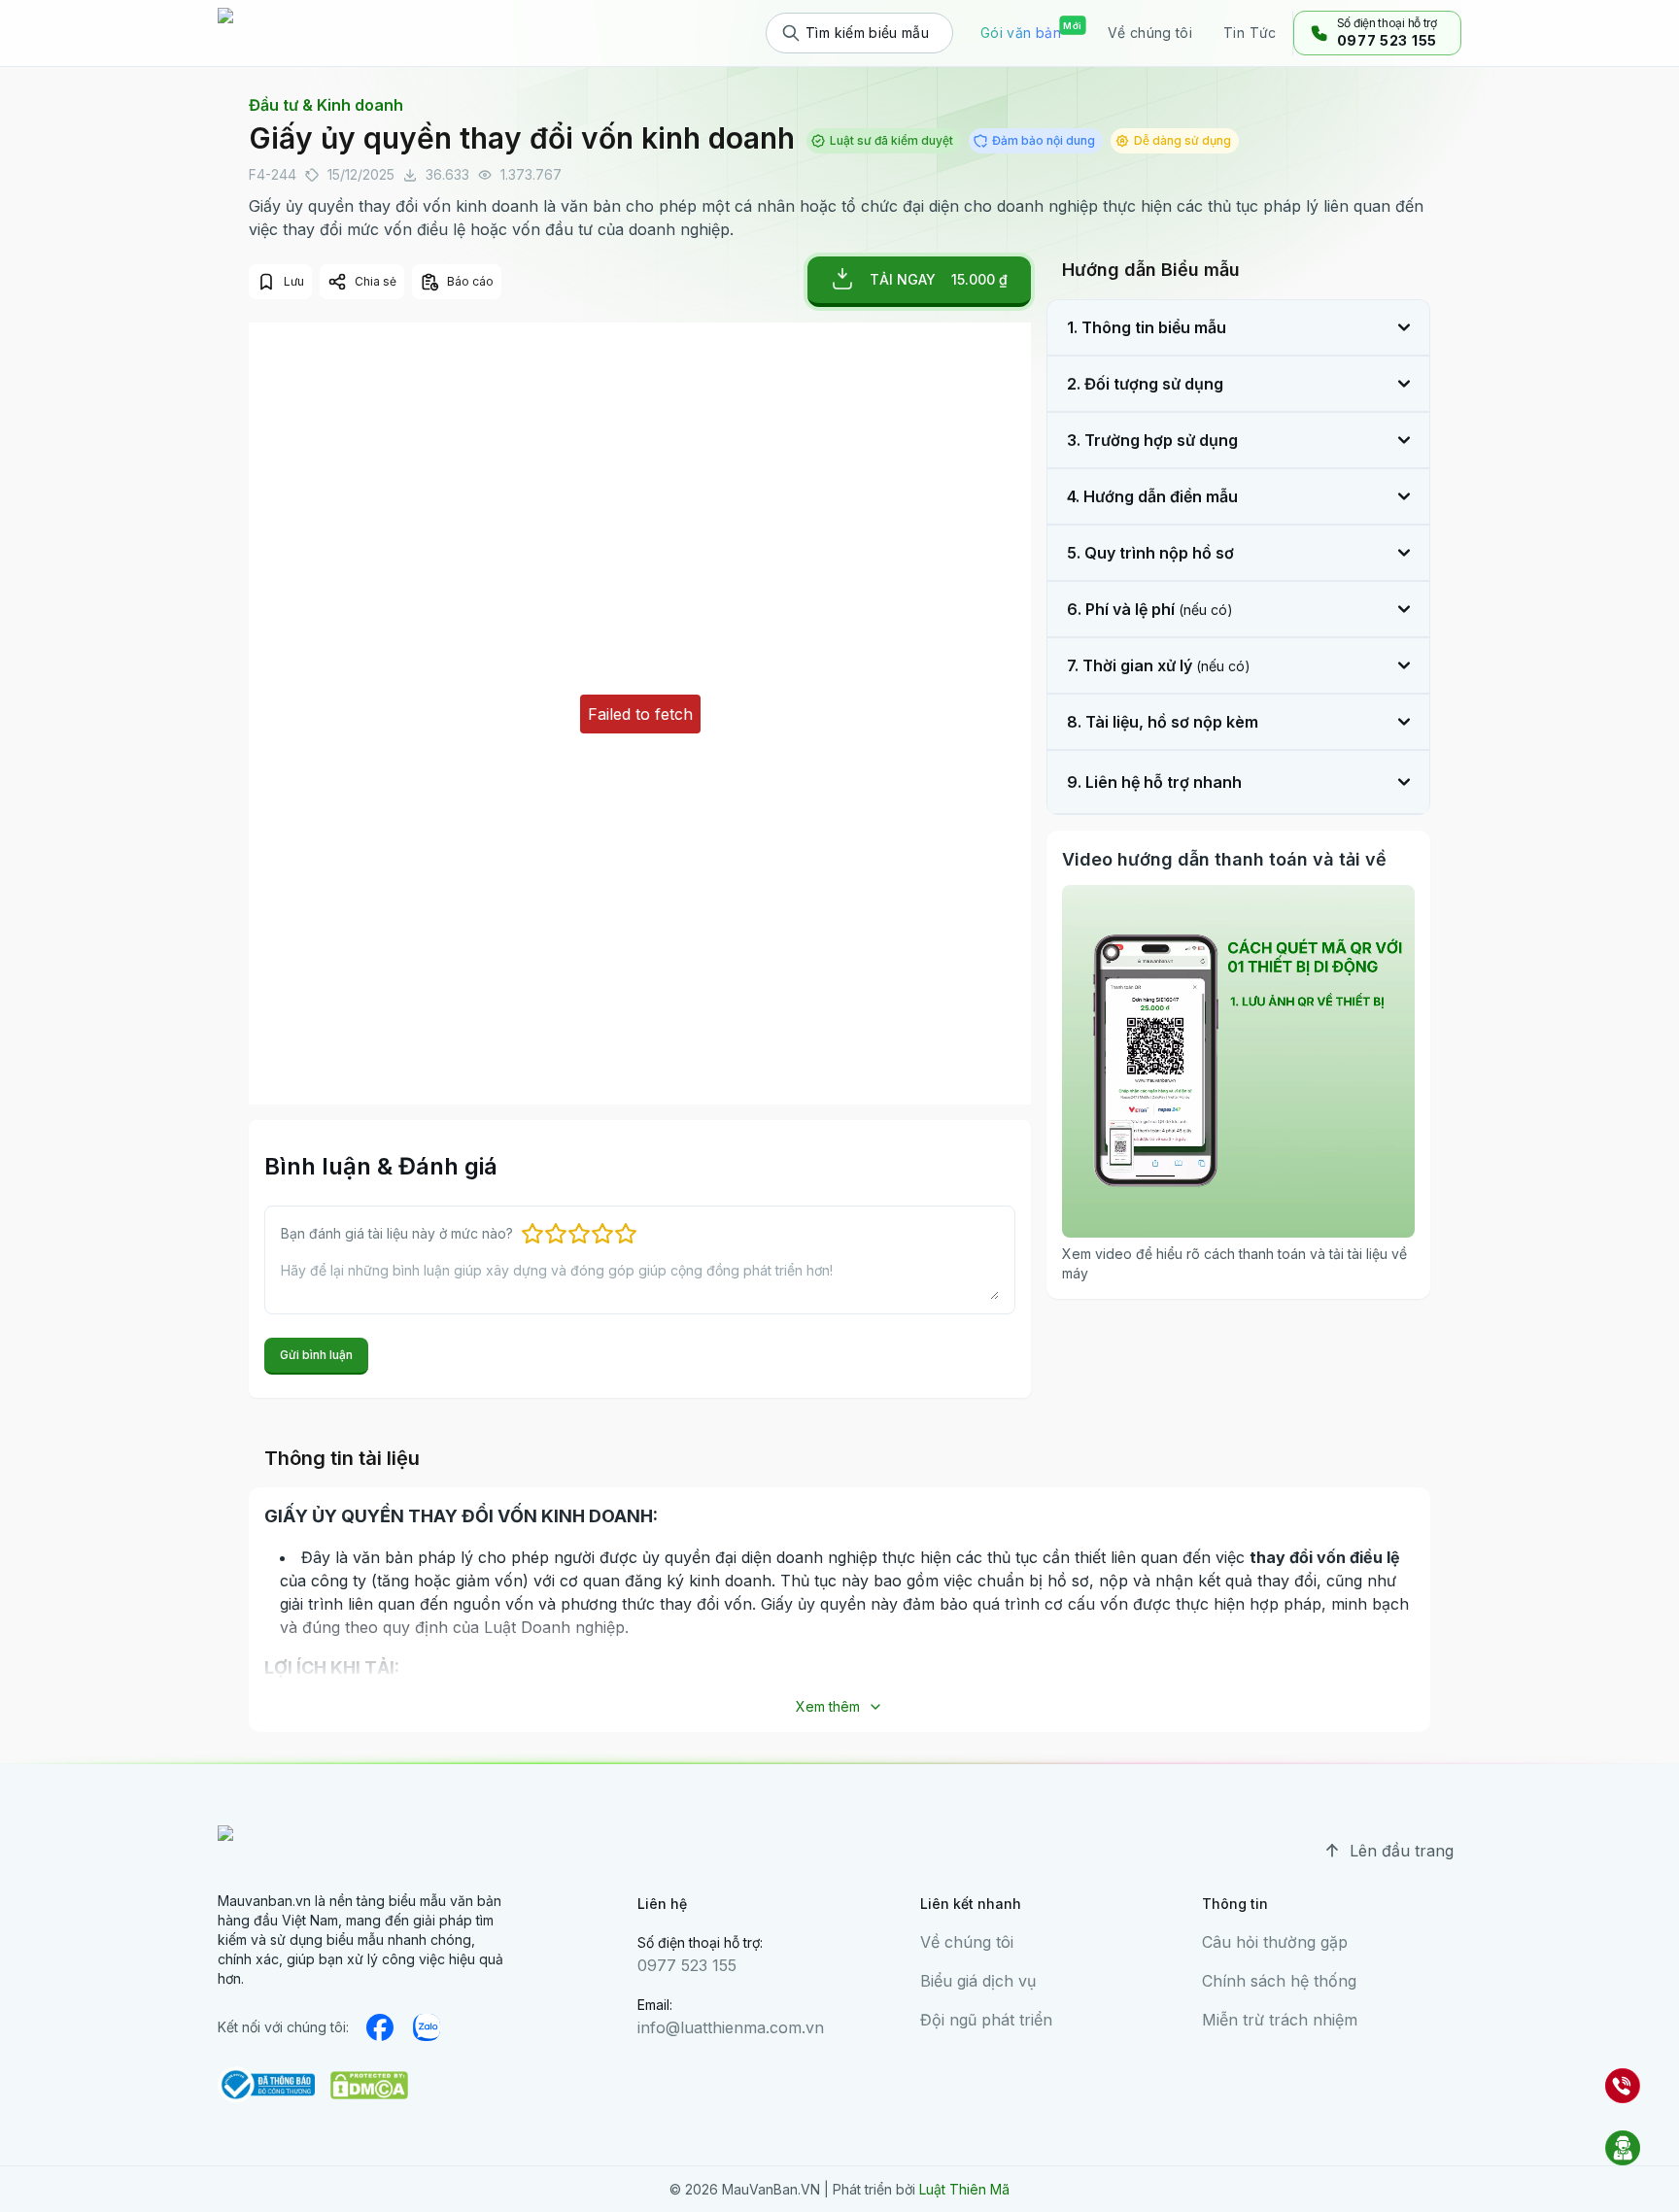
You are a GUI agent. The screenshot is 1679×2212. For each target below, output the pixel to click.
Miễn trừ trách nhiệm (1280, 2020)
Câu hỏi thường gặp (1275, 1942)
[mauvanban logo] (302, 33)
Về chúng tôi (967, 1942)
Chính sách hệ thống (1279, 1981)
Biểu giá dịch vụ (978, 1981)
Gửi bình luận (316, 1355)
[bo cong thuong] (266, 2085)
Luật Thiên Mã (964, 2189)
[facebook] (380, 2027)
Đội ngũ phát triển (986, 2020)
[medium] (427, 2027)
